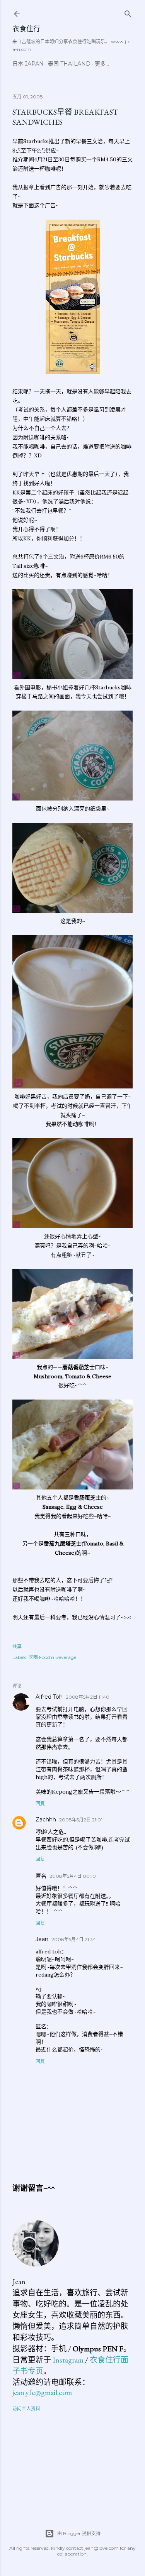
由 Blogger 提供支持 (79, 2533)
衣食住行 (26, 29)
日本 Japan (28, 64)
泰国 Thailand (69, 64)
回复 (40, 1803)
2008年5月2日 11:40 (88, 1697)
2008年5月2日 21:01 (81, 1820)
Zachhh (46, 1819)
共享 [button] (17, 1646)
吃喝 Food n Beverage (52, 1657)
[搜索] (128, 12)
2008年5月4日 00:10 (73, 1876)
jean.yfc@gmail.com (42, 2392)
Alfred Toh (49, 1697)
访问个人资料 (26, 2409)
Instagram (68, 2360)
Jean (42, 1939)
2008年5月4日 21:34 (74, 1939)
